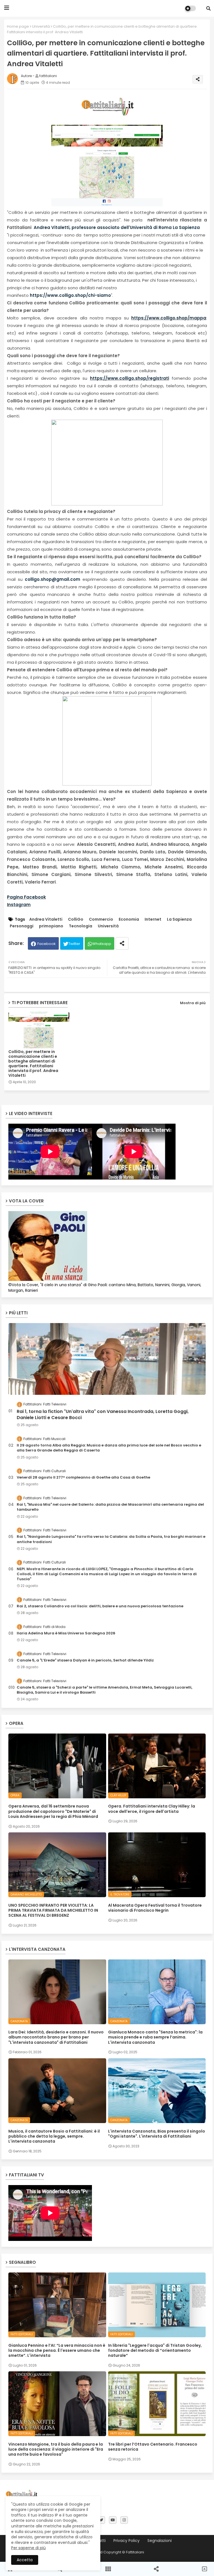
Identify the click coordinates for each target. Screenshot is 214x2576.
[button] (208, 8)
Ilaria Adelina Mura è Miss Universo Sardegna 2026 (66, 1633)
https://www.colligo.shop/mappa (169, 318)
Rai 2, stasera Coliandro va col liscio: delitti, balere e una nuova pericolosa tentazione (100, 1606)
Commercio (101, 919)
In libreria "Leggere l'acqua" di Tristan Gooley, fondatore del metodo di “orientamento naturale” (155, 2351)
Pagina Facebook (26, 897)
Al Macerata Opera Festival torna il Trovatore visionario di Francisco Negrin (155, 1908)
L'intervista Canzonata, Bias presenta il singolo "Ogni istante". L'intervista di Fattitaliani (157, 2134)
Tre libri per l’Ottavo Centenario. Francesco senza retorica (153, 2447)
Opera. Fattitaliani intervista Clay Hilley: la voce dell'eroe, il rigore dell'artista (152, 1809)
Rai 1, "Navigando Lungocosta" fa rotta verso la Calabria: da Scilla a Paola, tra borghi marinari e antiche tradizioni (111, 1539)
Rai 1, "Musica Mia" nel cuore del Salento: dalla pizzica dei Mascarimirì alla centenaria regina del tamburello (110, 1507)
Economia (129, 919)
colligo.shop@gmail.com (53, 579)
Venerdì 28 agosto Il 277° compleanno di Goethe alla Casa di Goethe (83, 1477)
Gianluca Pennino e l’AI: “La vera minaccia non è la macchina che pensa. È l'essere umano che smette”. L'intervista (57, 2351)
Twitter (74, 944)
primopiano (51, 926)
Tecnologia (81, 926)
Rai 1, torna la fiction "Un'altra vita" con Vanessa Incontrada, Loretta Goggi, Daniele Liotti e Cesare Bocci (103, 1415)
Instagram (19, 905)
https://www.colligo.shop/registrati (130, 378)
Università (41, 26)
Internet (153, 919)
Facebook (47, 944)
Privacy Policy (127, 2541)
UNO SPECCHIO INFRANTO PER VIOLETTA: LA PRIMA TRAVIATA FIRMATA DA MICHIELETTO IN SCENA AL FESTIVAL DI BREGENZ (53, 1910)
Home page (18, 26)
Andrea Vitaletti (46, 919)
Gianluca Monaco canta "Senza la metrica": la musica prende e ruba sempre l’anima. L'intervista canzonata (155, 2037)
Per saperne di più (28, 2548)
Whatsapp (102, 944)
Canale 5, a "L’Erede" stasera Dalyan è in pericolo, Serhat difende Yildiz (85, 1660)
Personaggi (22, 926)
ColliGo (76, 919)
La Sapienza (179, 919)
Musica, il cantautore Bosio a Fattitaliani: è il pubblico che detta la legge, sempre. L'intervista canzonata (54, 2136)
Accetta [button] (25, 2560)
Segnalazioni (160, 2541)
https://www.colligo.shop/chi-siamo (70, 295)
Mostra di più (193, 1003)
